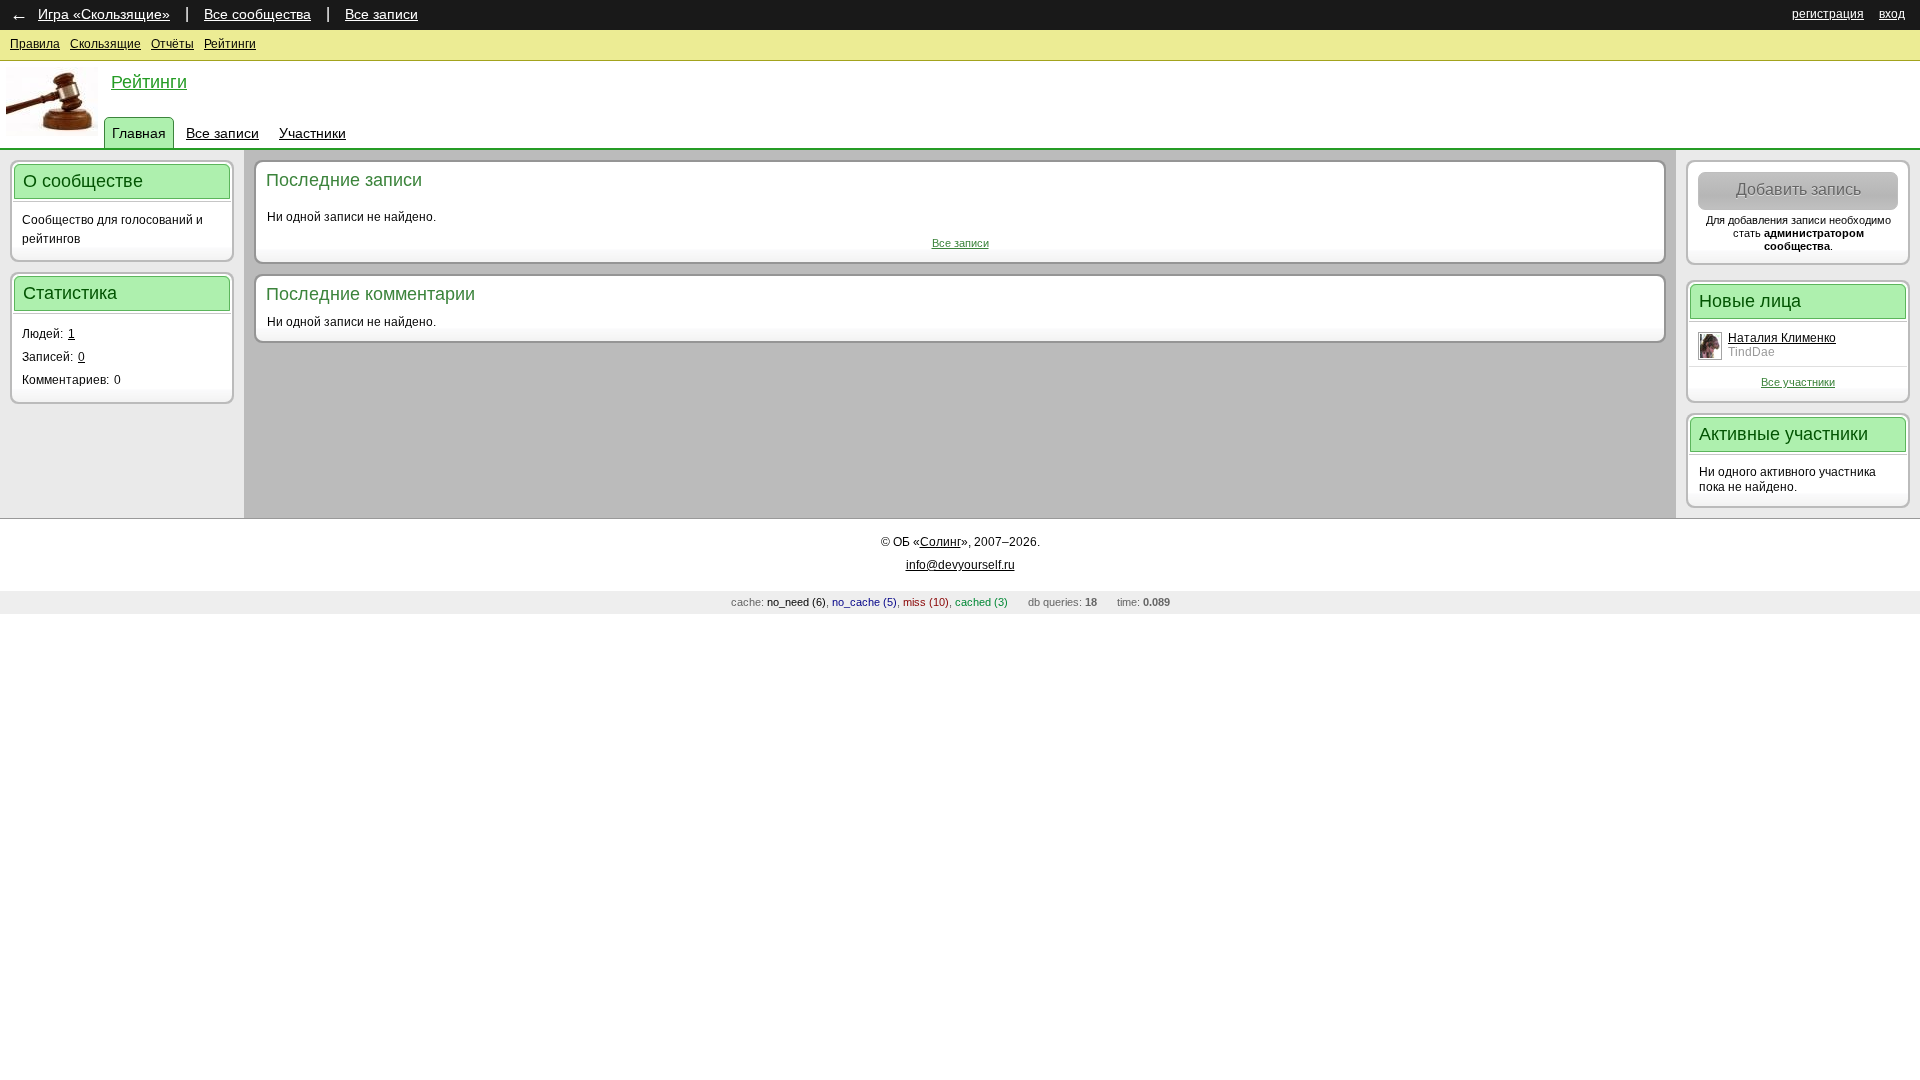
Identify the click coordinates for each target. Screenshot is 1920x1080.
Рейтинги (230, 44)
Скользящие (105, 44)
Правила (35, 44)
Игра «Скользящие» (104, 14)
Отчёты (172, 44)
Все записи (381, 14)
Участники (312, 133)
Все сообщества (257, 14)
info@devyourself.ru (960, 565)
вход (1892, 14)
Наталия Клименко (1782, 338)
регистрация (1828, 14)
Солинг (940, 542)
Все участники (1798, 382)
